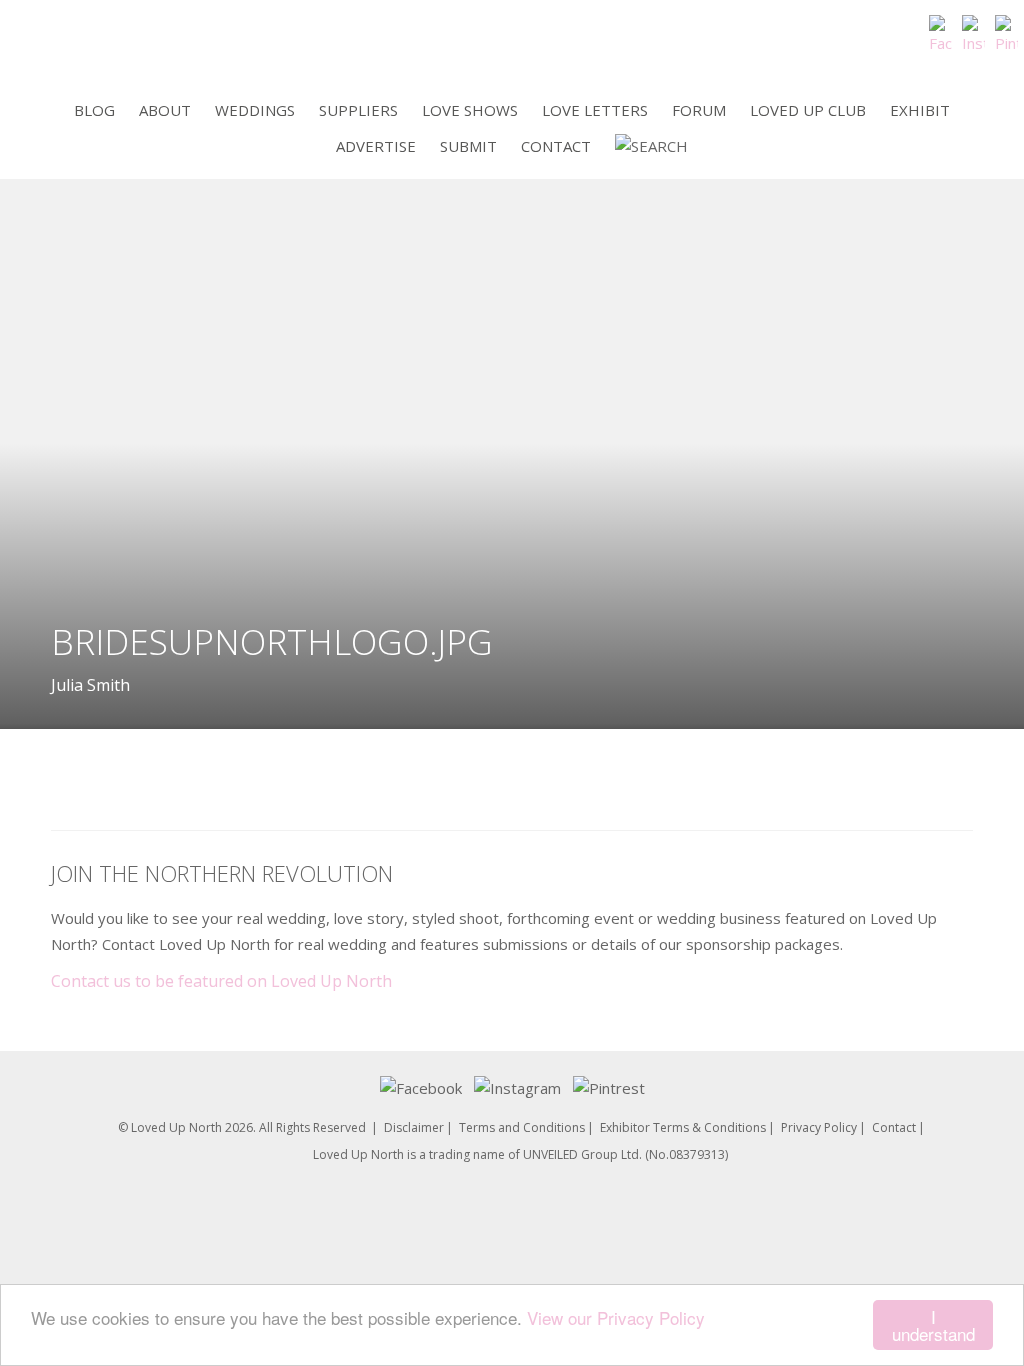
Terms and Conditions (522, 1127)
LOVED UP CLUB (808, 110)
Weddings (255, 110)
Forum (699, 110)
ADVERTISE (376, 146)
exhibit (920, 110)
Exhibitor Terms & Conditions (683, 1127)
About (165, 110)
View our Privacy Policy (616, 1317)
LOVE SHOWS (470, 110)
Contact (556, 146)
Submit (468, 146)
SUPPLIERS (358, 110)
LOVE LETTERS (595, 110)
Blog (94, 110)
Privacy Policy (819, 1127)
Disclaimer (414, 1127)
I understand (933, 1325)
